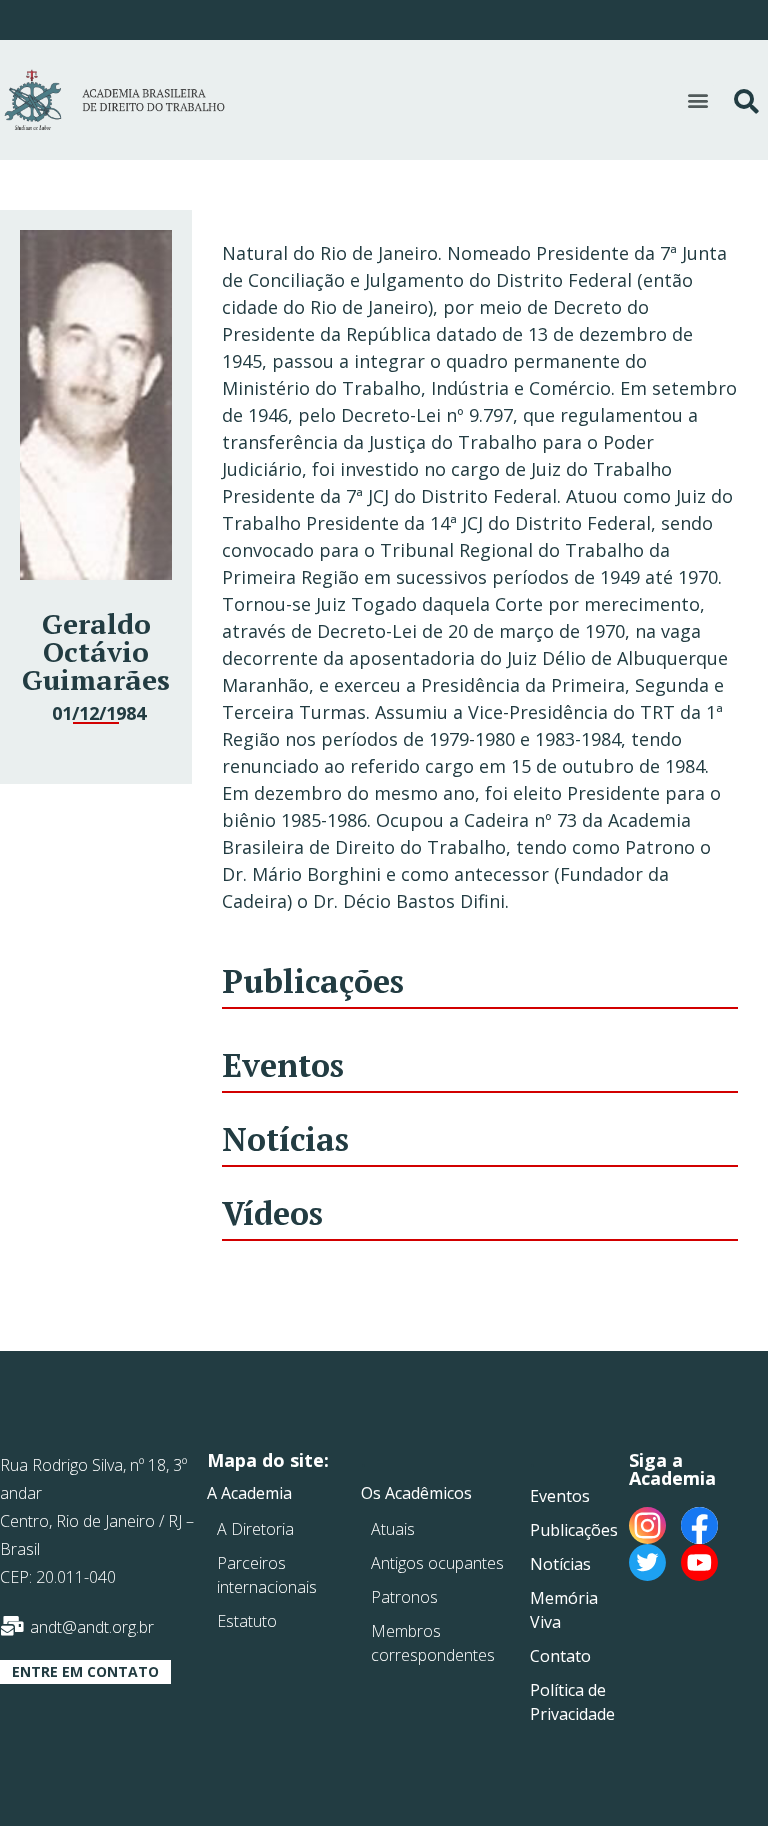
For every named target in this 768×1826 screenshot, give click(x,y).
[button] (697, 99)
